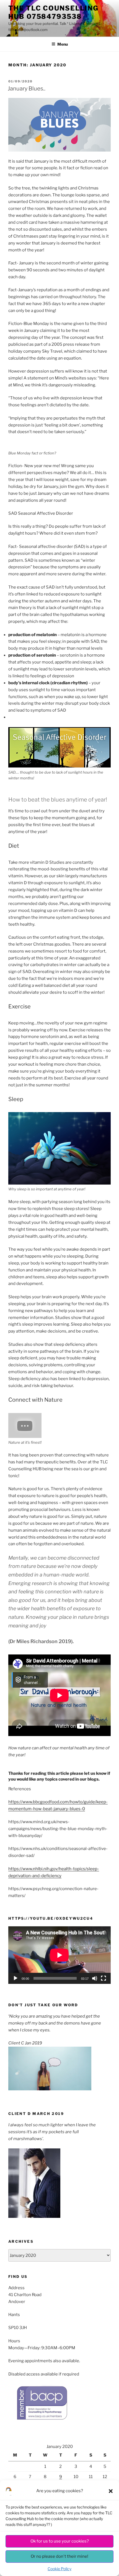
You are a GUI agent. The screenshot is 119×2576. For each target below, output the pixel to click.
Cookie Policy (59, 2569)
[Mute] (95, 1978)
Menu (63, 44)
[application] (59, 1955)
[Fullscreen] (104, 1978)
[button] (111, 2491)
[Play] (15, 1978)
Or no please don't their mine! (59, 2556)
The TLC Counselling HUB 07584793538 (53, 12)
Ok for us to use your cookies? (60, 2541)
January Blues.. (27, 89)
